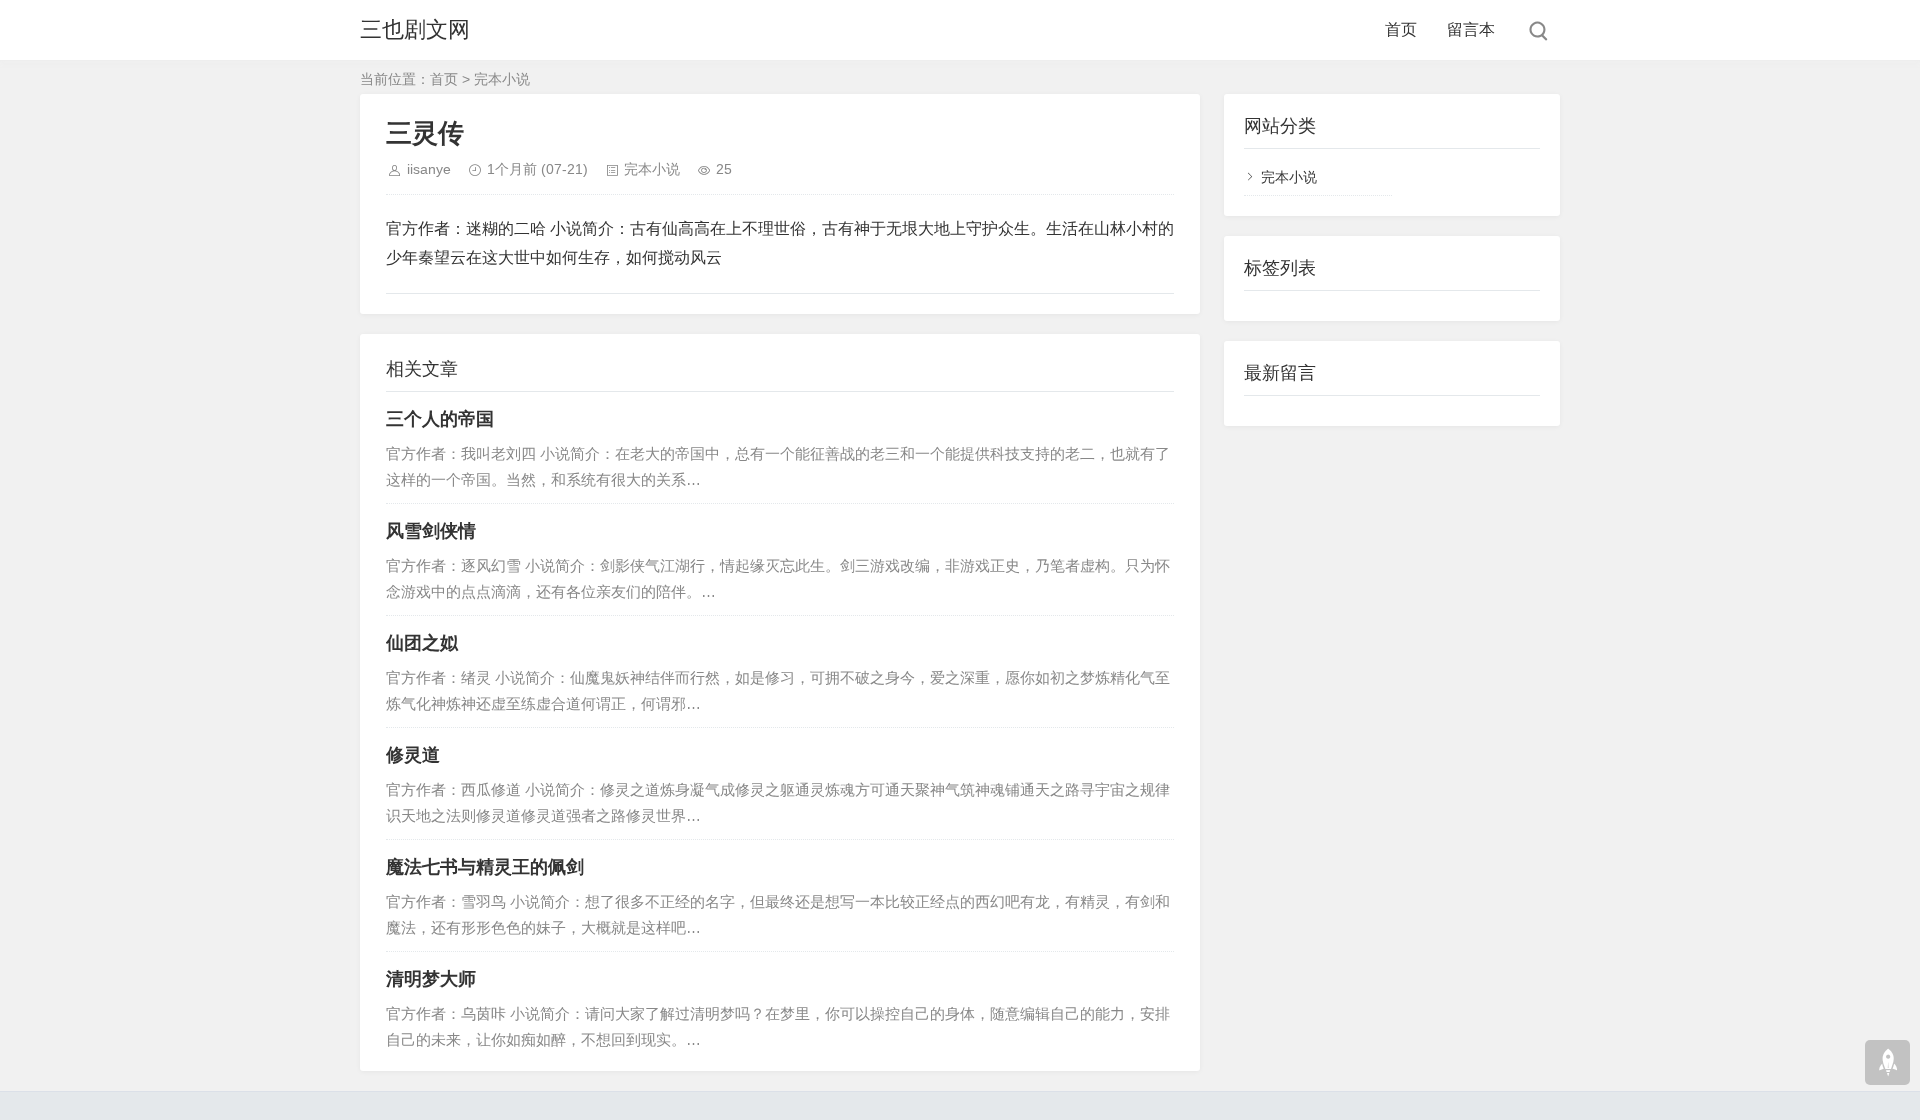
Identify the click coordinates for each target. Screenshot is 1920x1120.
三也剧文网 (415, 29)
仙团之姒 (422, 643)
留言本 (1471, 29)
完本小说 (502, 79)
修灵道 (413, 755)
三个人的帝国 (440, 419)
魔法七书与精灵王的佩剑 (485, 867)
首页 (1401, 29)
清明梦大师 (431, 979)
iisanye (429, 169)
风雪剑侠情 (431, 531)
